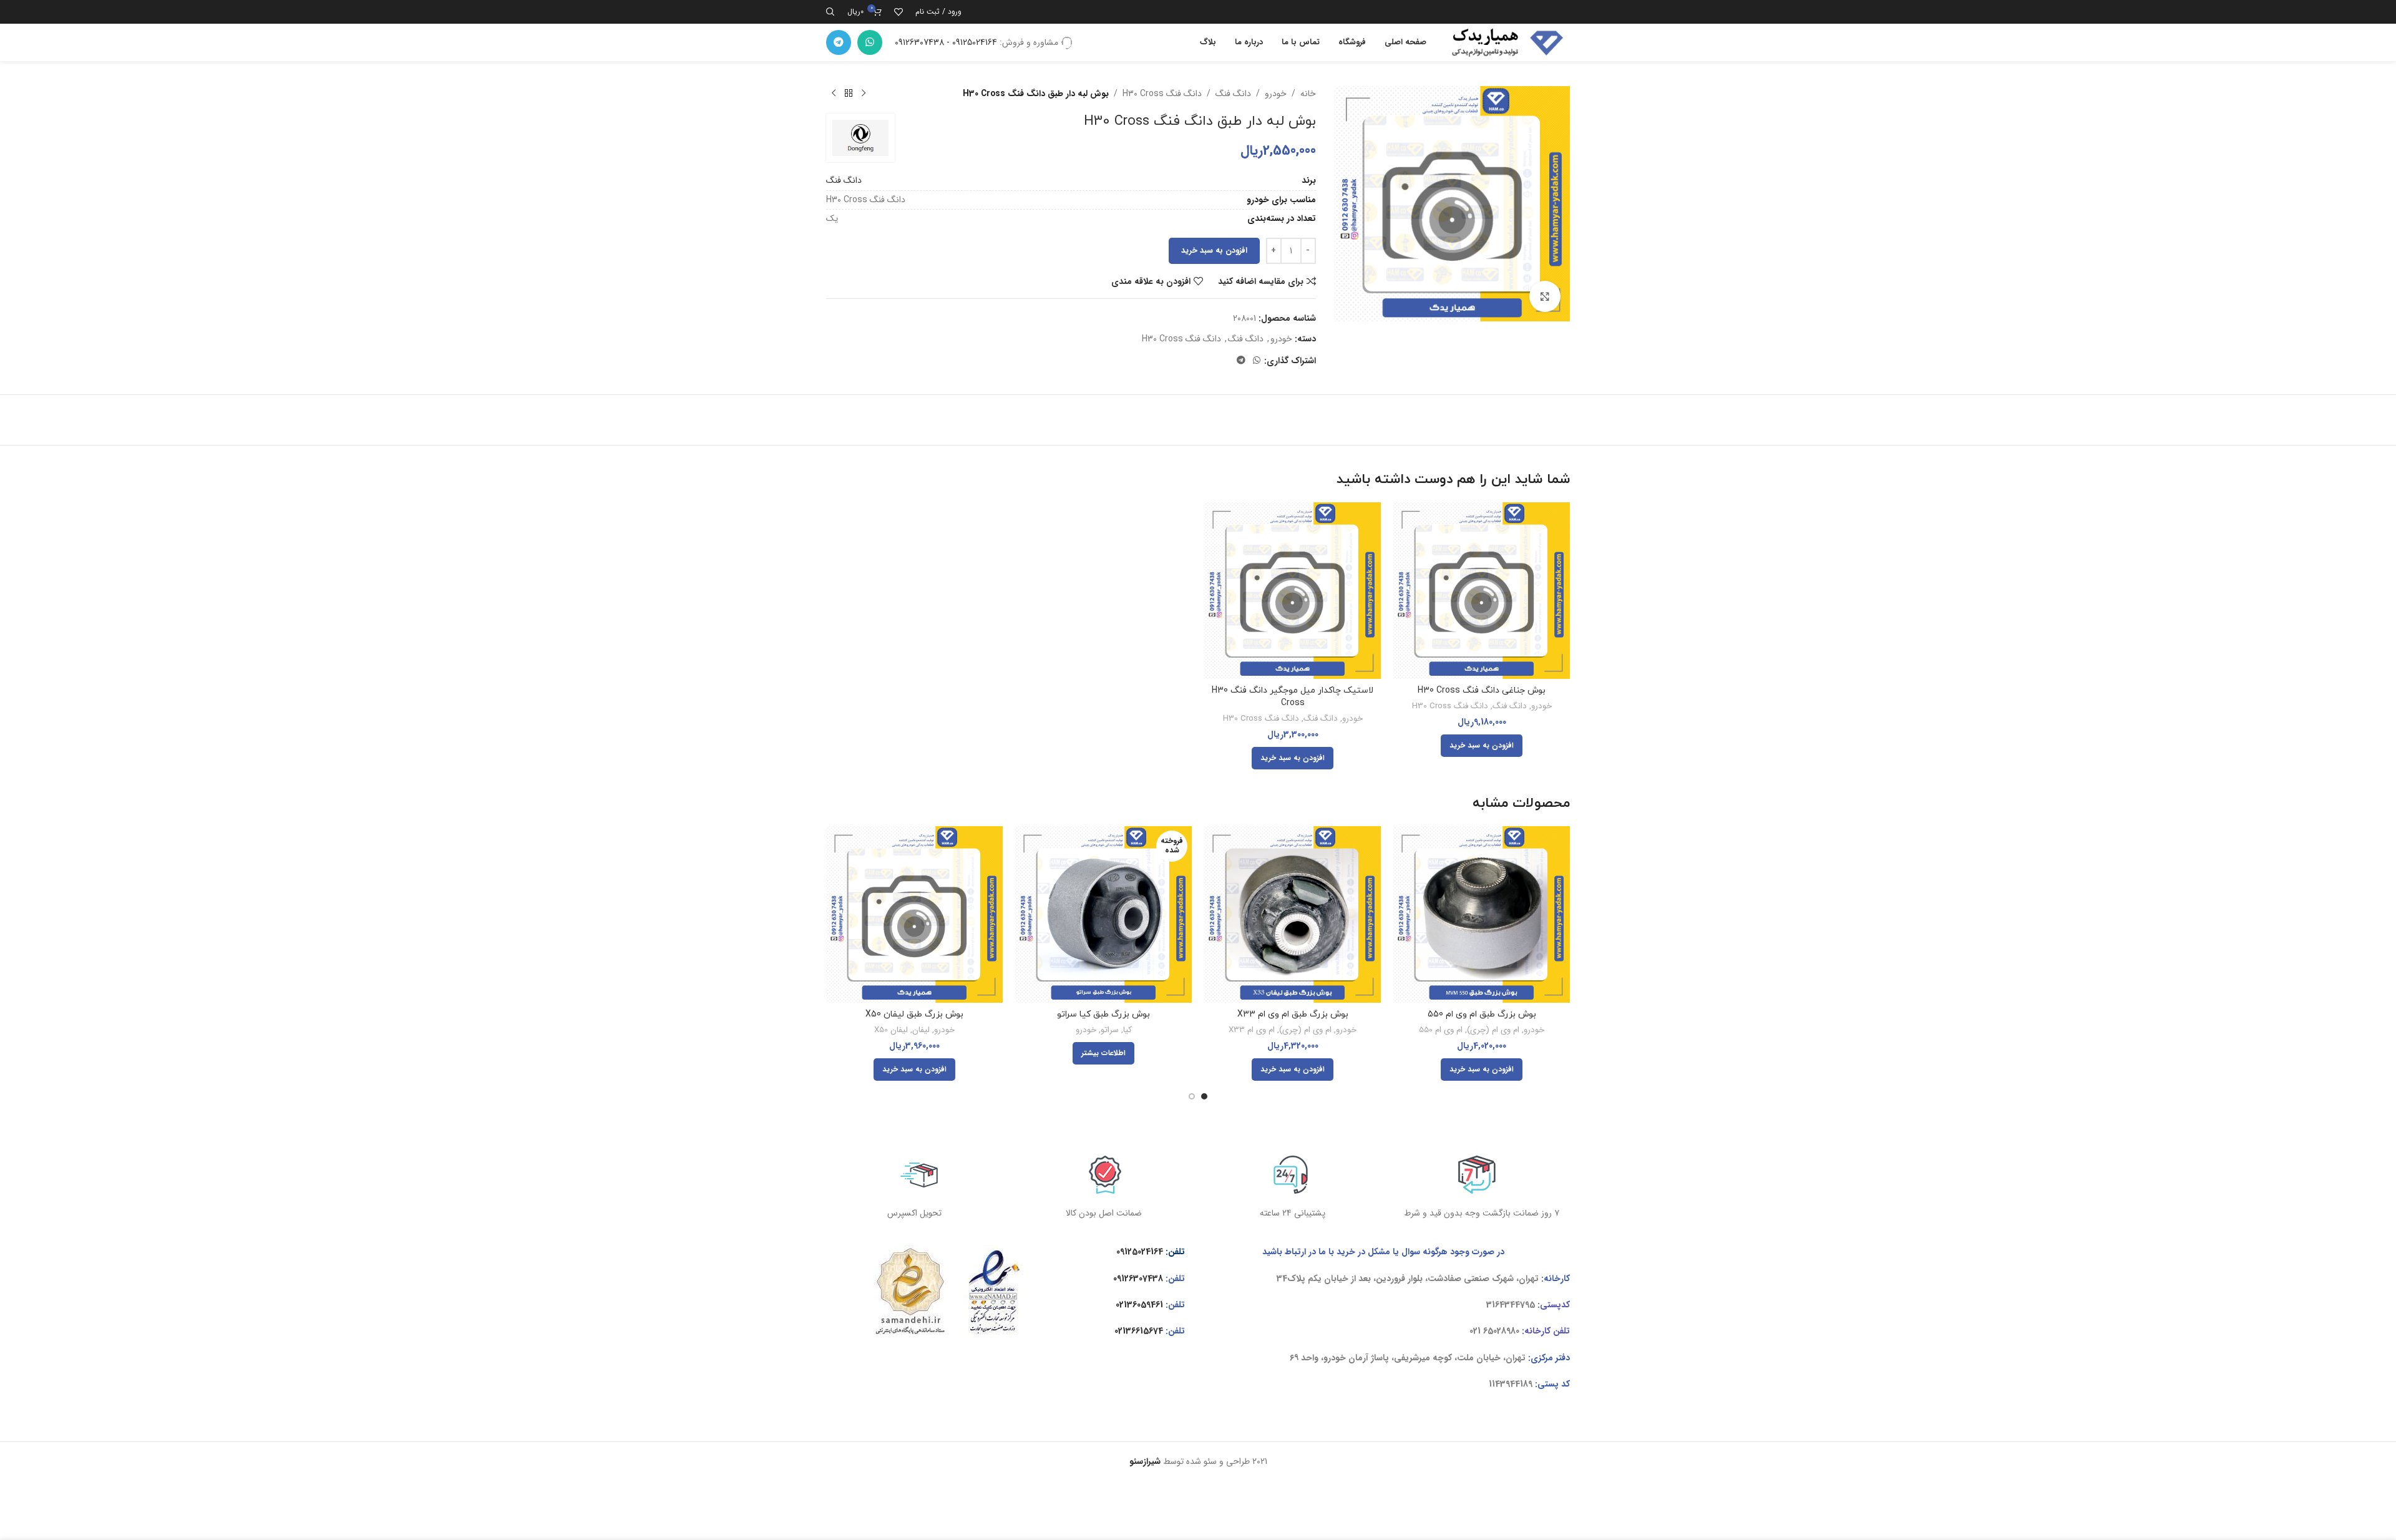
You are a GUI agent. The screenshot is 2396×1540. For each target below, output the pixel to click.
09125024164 (1140, 1252)
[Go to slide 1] (1204, 1096)
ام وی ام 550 (1441, 1031)
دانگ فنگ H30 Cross (1162, 94)
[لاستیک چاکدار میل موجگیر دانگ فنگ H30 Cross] (1293, 591)
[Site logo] (1504, 42)
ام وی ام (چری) (1493, 1031)
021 (1475, 1331)
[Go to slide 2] (1192, 1096)
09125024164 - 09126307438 (946, 42)
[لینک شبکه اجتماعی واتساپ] (870, 42)
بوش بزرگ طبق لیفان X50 (914, 1014)
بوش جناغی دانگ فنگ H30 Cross (1482, 690)
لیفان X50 (891, 1031)
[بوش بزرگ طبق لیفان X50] (914, 914)
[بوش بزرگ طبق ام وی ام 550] (1482, 914)
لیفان (921, 1031)
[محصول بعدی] (834, 94)
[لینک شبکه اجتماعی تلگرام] (839, 42)
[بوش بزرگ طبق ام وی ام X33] (1293, 914)
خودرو (1276, 94)
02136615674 (1139, 1331)
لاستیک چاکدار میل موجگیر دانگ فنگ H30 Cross (1293, 697)
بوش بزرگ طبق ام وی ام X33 (1293, 1014)
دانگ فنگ (1233, 94)
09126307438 (1138, 1279)
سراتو (1110, 1031)
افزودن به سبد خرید (1214, 251)
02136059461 (1139, 1305)
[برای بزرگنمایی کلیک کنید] (1545, 296)
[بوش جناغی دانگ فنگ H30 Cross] (1482, 591)
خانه (1308, 94)
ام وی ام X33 (1252, 1031)
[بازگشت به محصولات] (849, 94)
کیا (1127, 1031)
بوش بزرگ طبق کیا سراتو (1103, 1014)
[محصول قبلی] (864, 94)
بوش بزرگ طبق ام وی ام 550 (1482, 1014)
